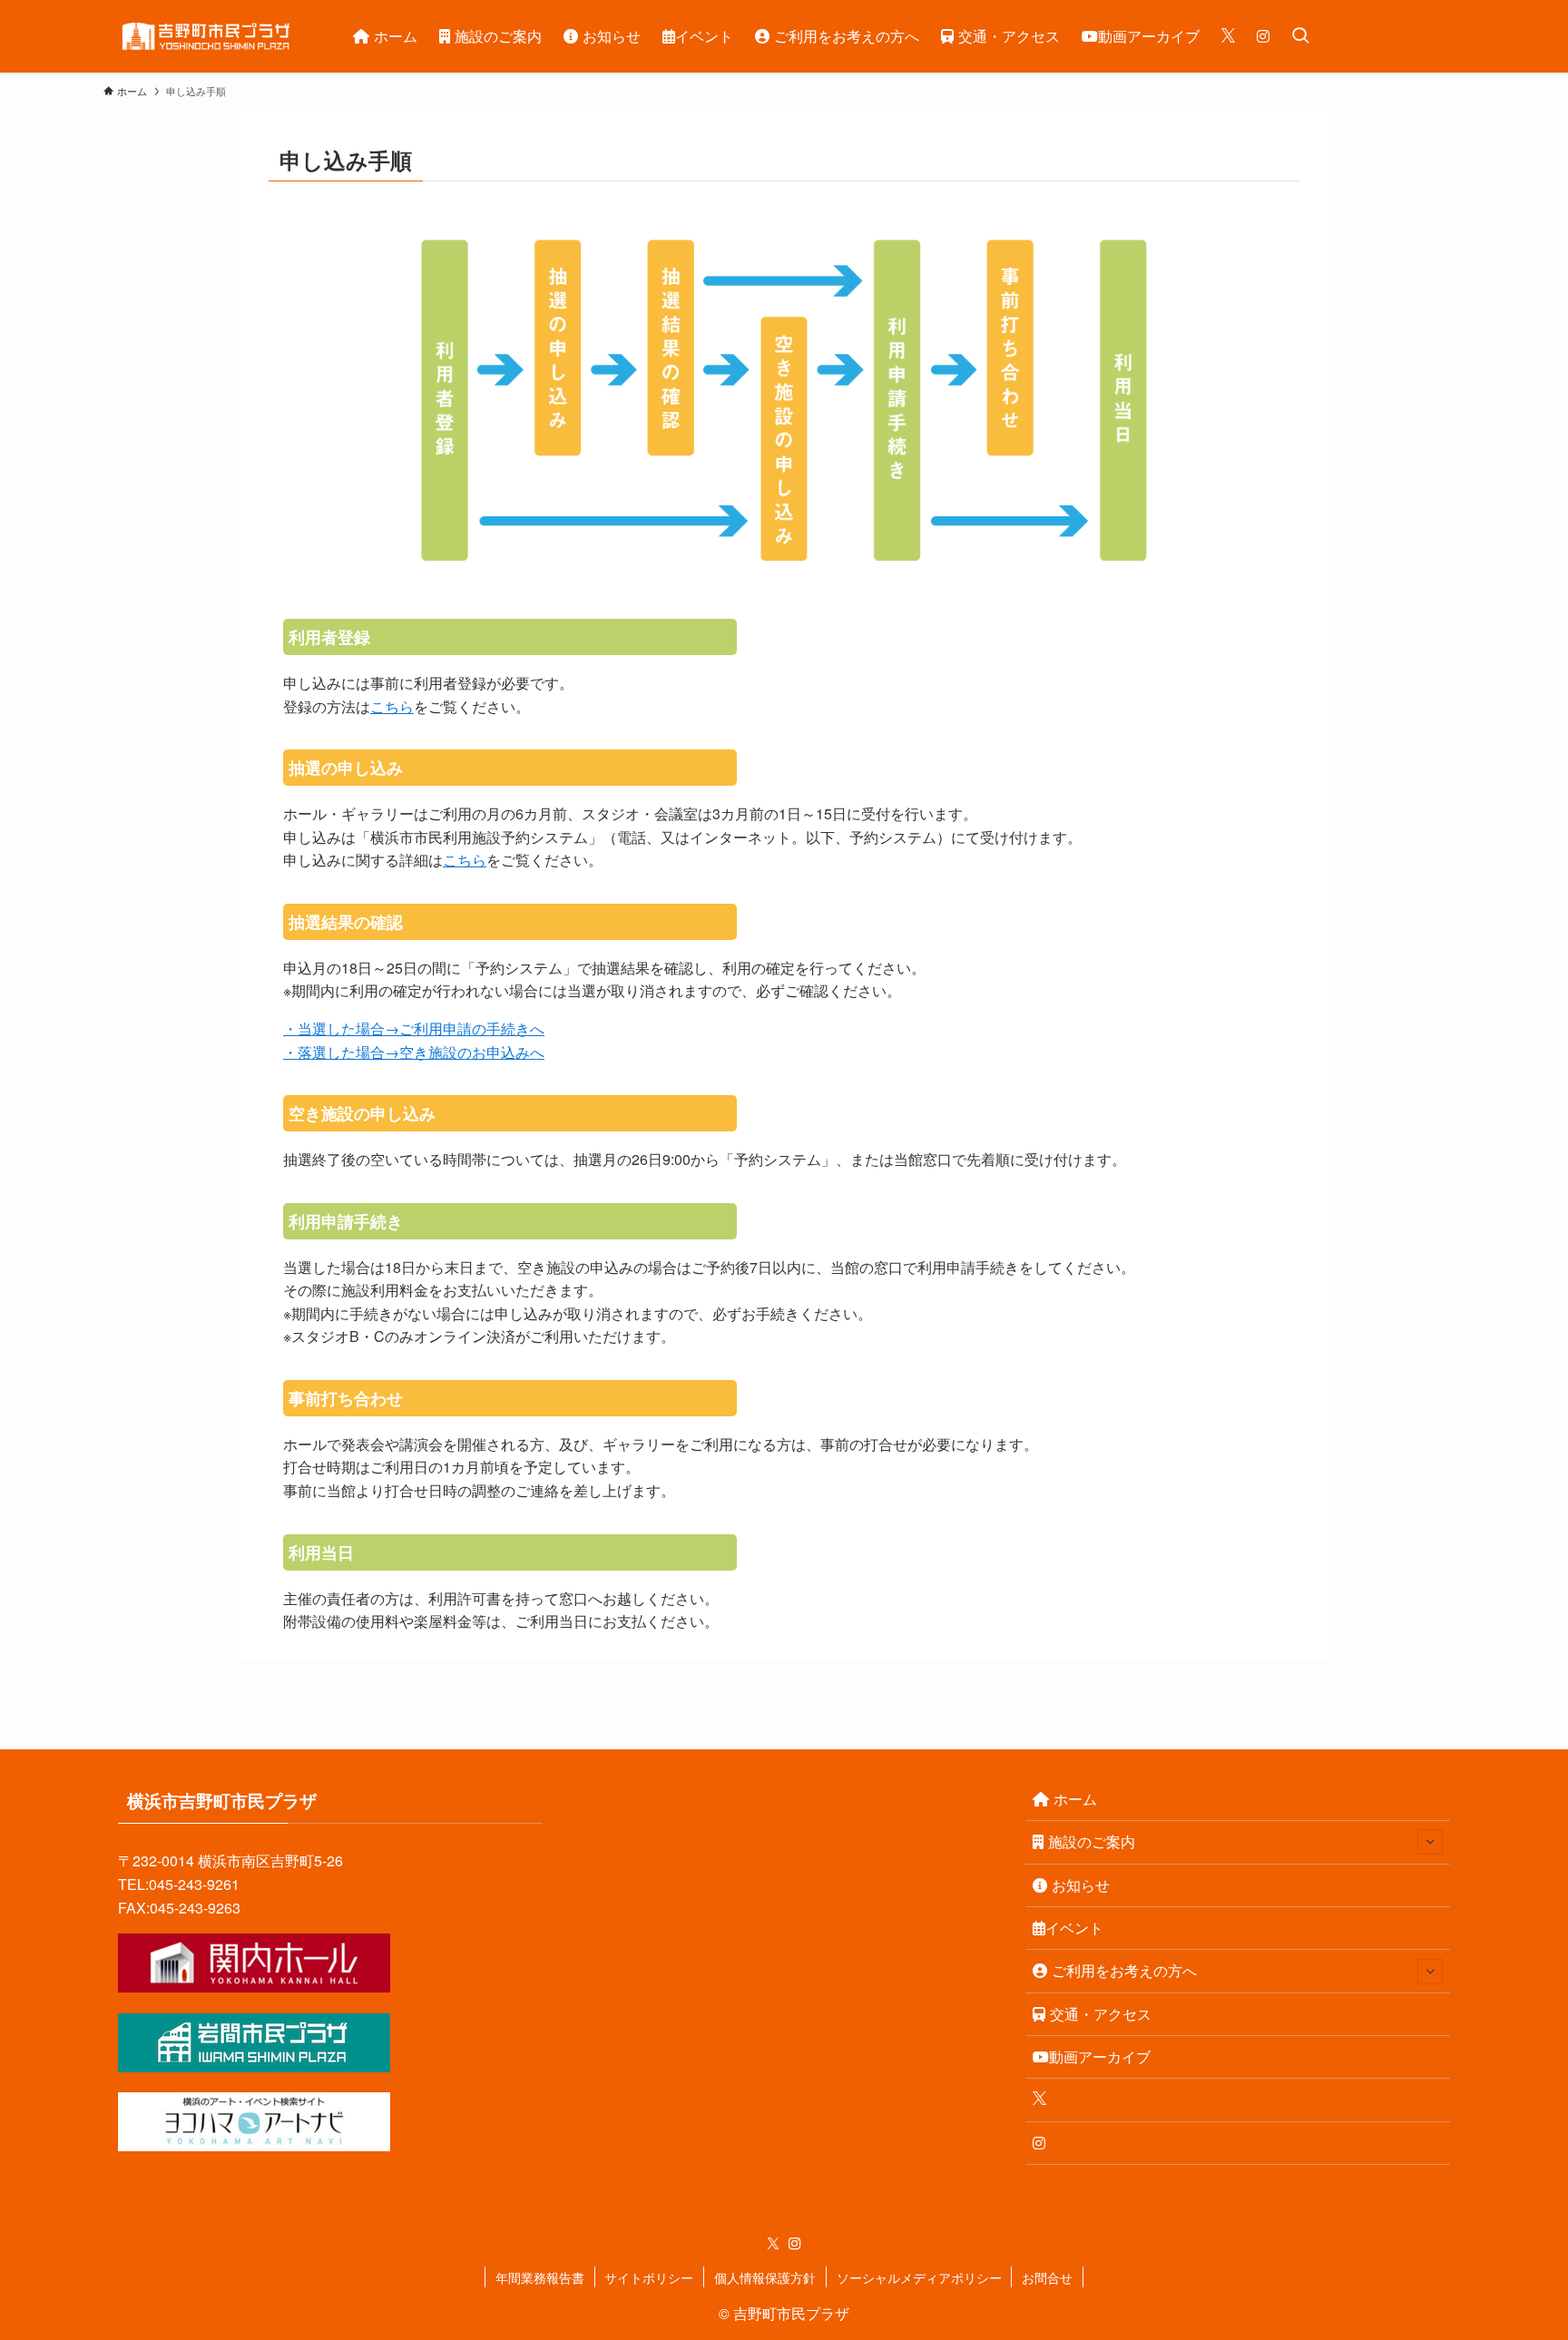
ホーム (1075, 1799)
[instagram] (795, 2244)
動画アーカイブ (1100, 2056)
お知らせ (1081, 1885)
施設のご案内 (1092, 1841)
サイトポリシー (649, 2277)
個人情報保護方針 (765, 2277)
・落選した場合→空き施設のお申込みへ (414, 1052)
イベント (1074, 1928)
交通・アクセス (1101, 2014)
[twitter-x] (773, 2244)
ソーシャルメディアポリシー (919, 2277)
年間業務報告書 (540, 2277)
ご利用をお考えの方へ (1124, 1970)
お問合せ (1047, 2277)
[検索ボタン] (1300, 36)
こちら (392, 706)
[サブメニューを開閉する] (1430, 1842)
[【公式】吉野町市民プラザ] (205, 36)
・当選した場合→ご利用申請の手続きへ (414, 1028)
